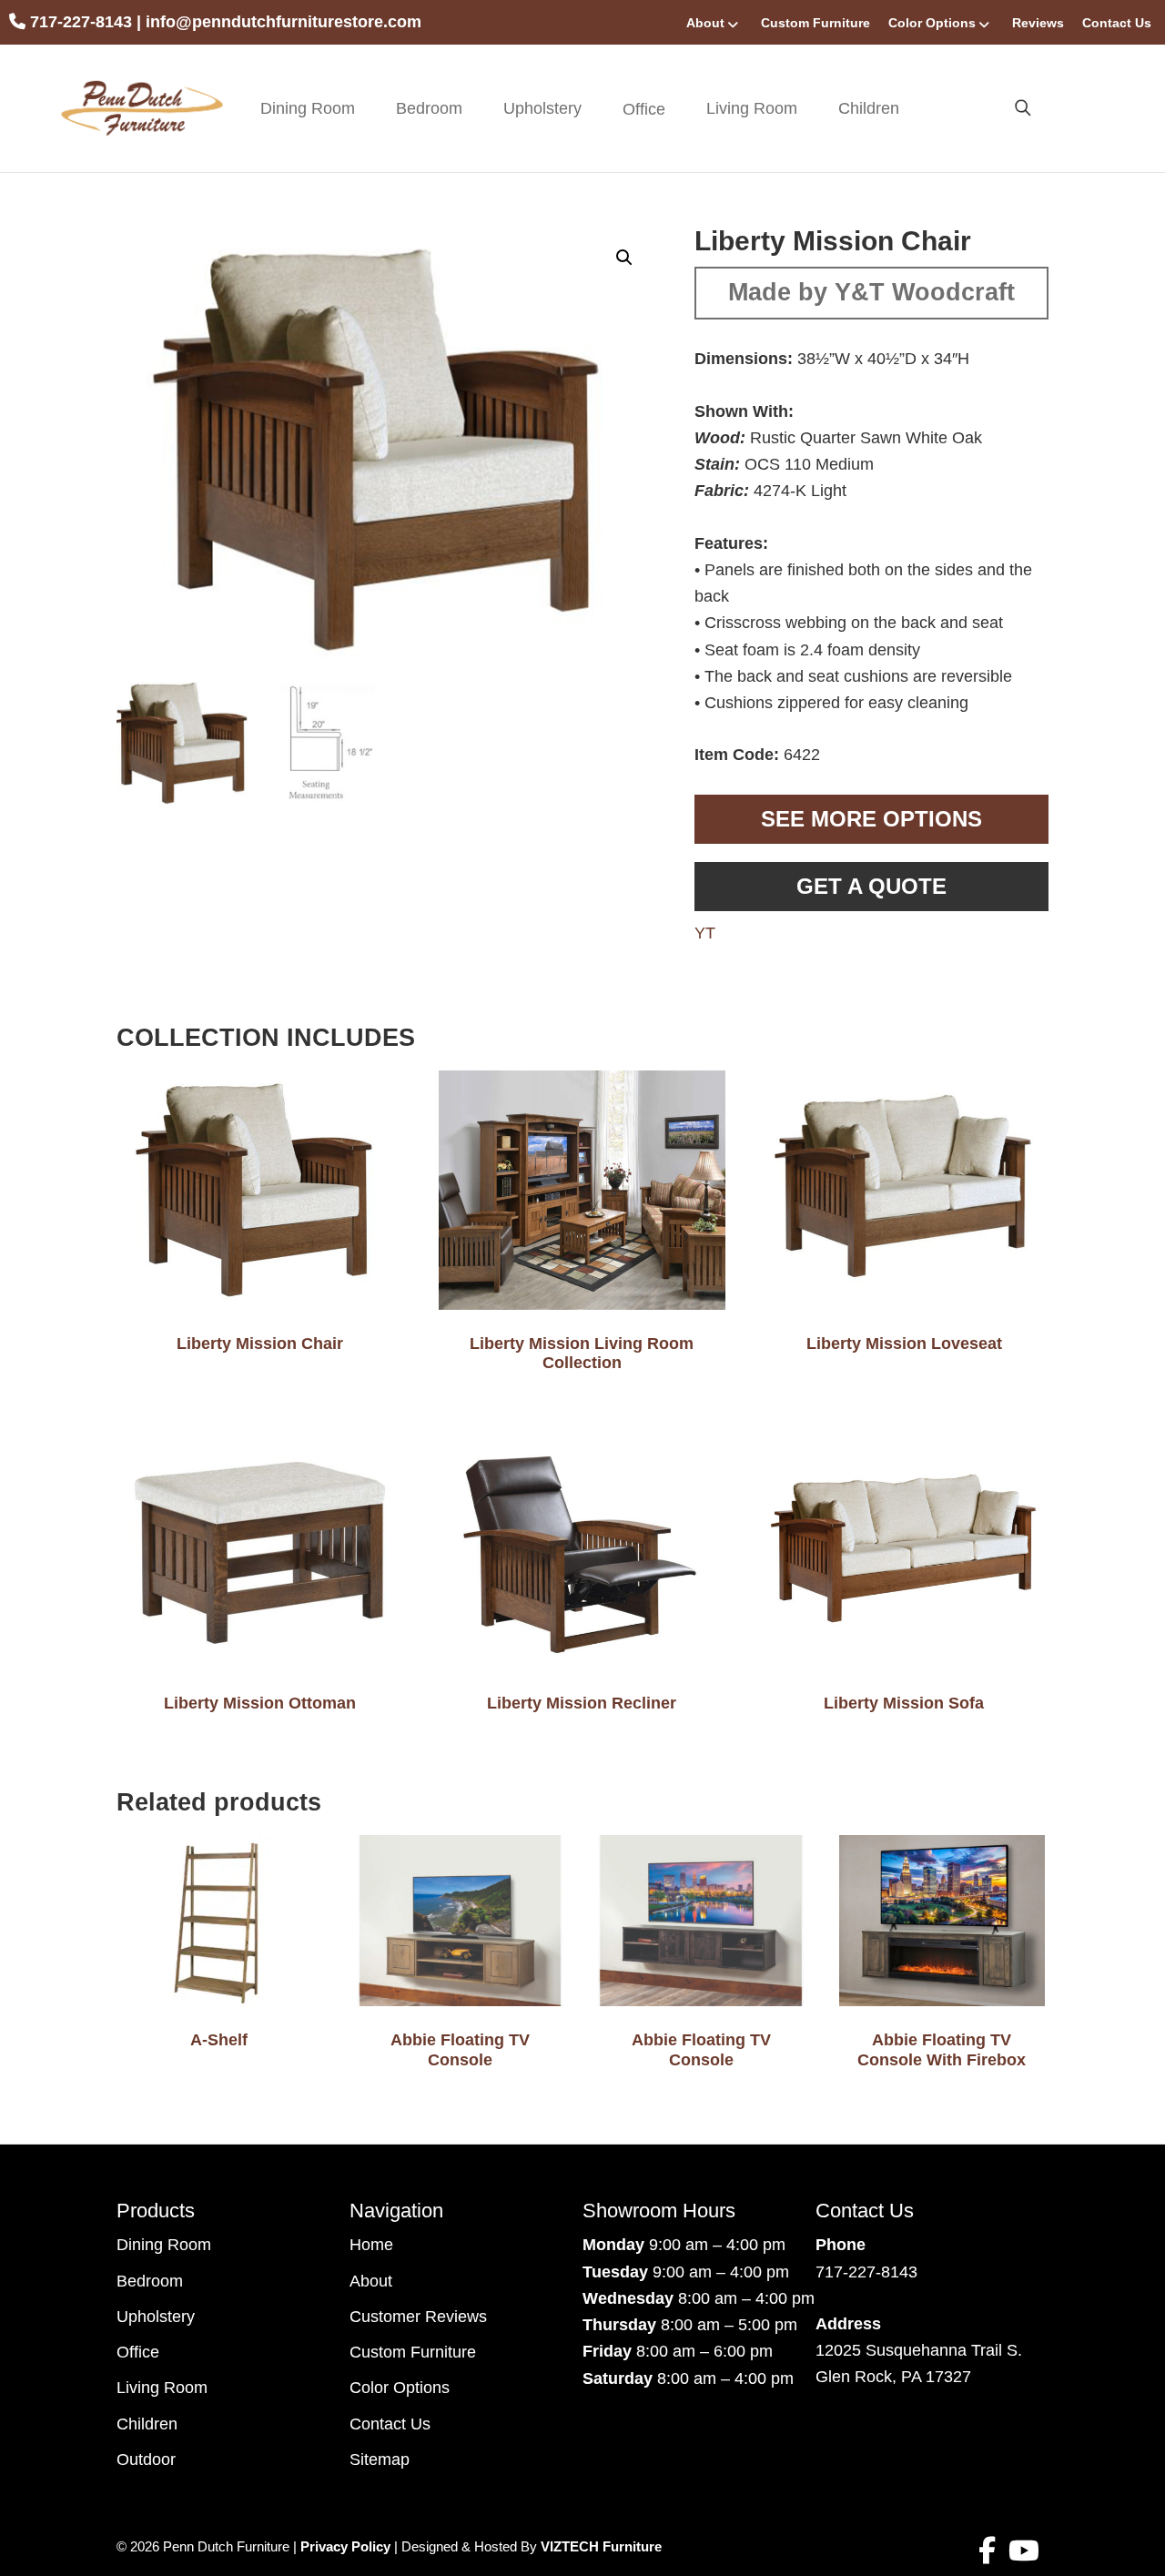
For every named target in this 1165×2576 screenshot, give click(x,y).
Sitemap (380, 2459)
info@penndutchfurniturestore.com (284, 22)
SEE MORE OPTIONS (871, 819)
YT (705, 933)
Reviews (1038, 23)
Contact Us (1117, 23)
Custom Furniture (815, 23)
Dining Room (308, 108)
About (705, 23)
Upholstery (542, 108)
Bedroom (429, 108)
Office (138, 2352)
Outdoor (146, 2459)
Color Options (932, 23)
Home (371, 2245)
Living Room (752, 108)
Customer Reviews (418, 2317)
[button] (624, 258)
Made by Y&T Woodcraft (871, 292)
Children (869, 108)
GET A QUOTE (871, 886)
